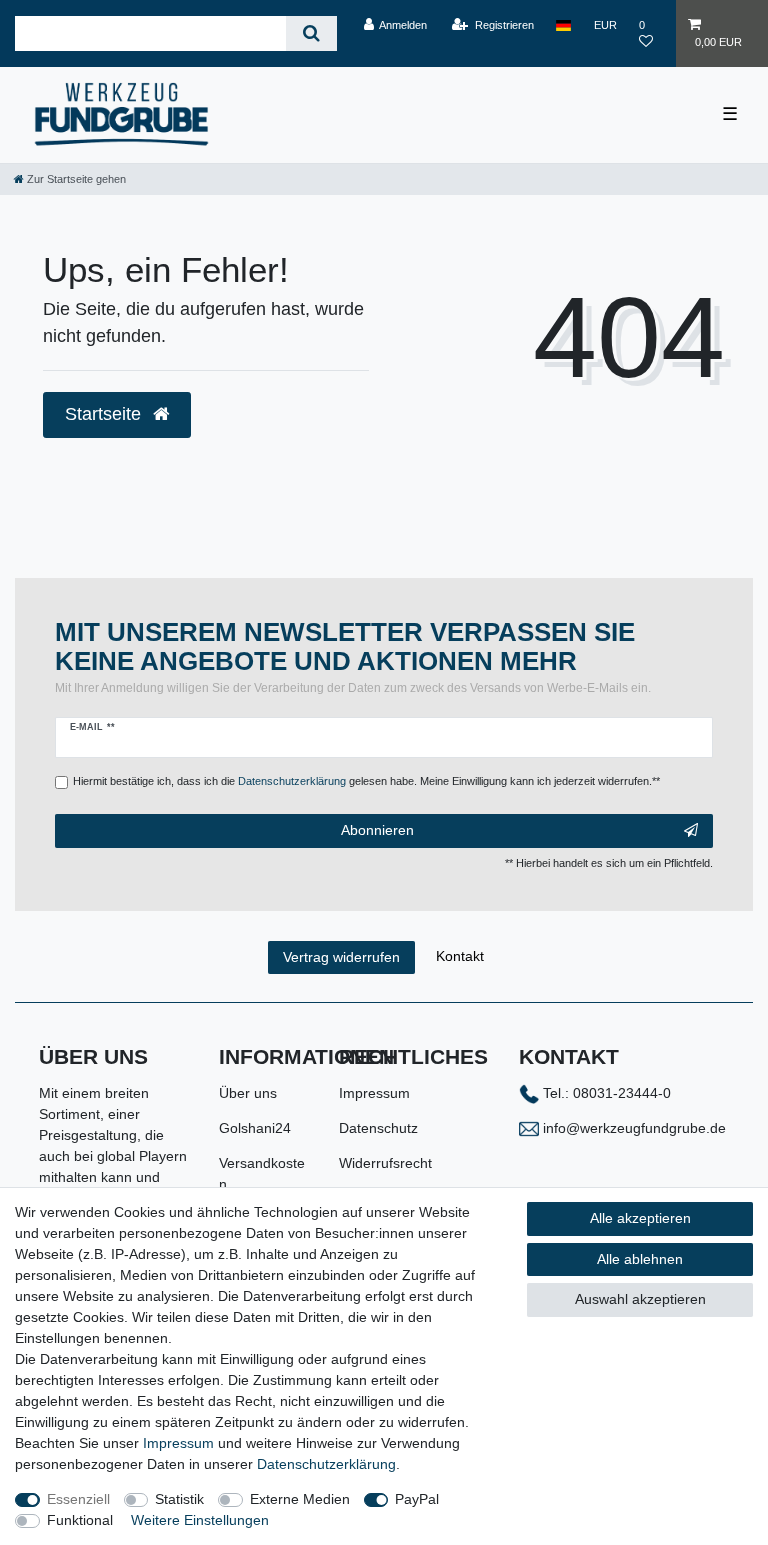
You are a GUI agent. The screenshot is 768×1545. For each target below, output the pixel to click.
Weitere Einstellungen (200, 1520)
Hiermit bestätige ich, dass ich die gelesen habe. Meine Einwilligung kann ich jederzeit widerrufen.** (366, 781)
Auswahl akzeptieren (640, 1299)
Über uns (248, 1093)
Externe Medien (300, 1499)
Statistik (179, 1499)
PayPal (417, 1499)
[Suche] (311, 33)
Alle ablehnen (640, 1259)
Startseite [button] (105, 414)
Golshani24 (255, 1128)
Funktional (80, 1520)
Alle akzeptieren (640, 1218)
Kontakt (460, 956)
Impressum (374, 1093)
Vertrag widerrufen (341, 957)
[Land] (563, 25)
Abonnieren (377, 830)
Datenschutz (378, 1128)
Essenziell (78, 1499)
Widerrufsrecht (385, 1163)
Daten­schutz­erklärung (326, 1464)
